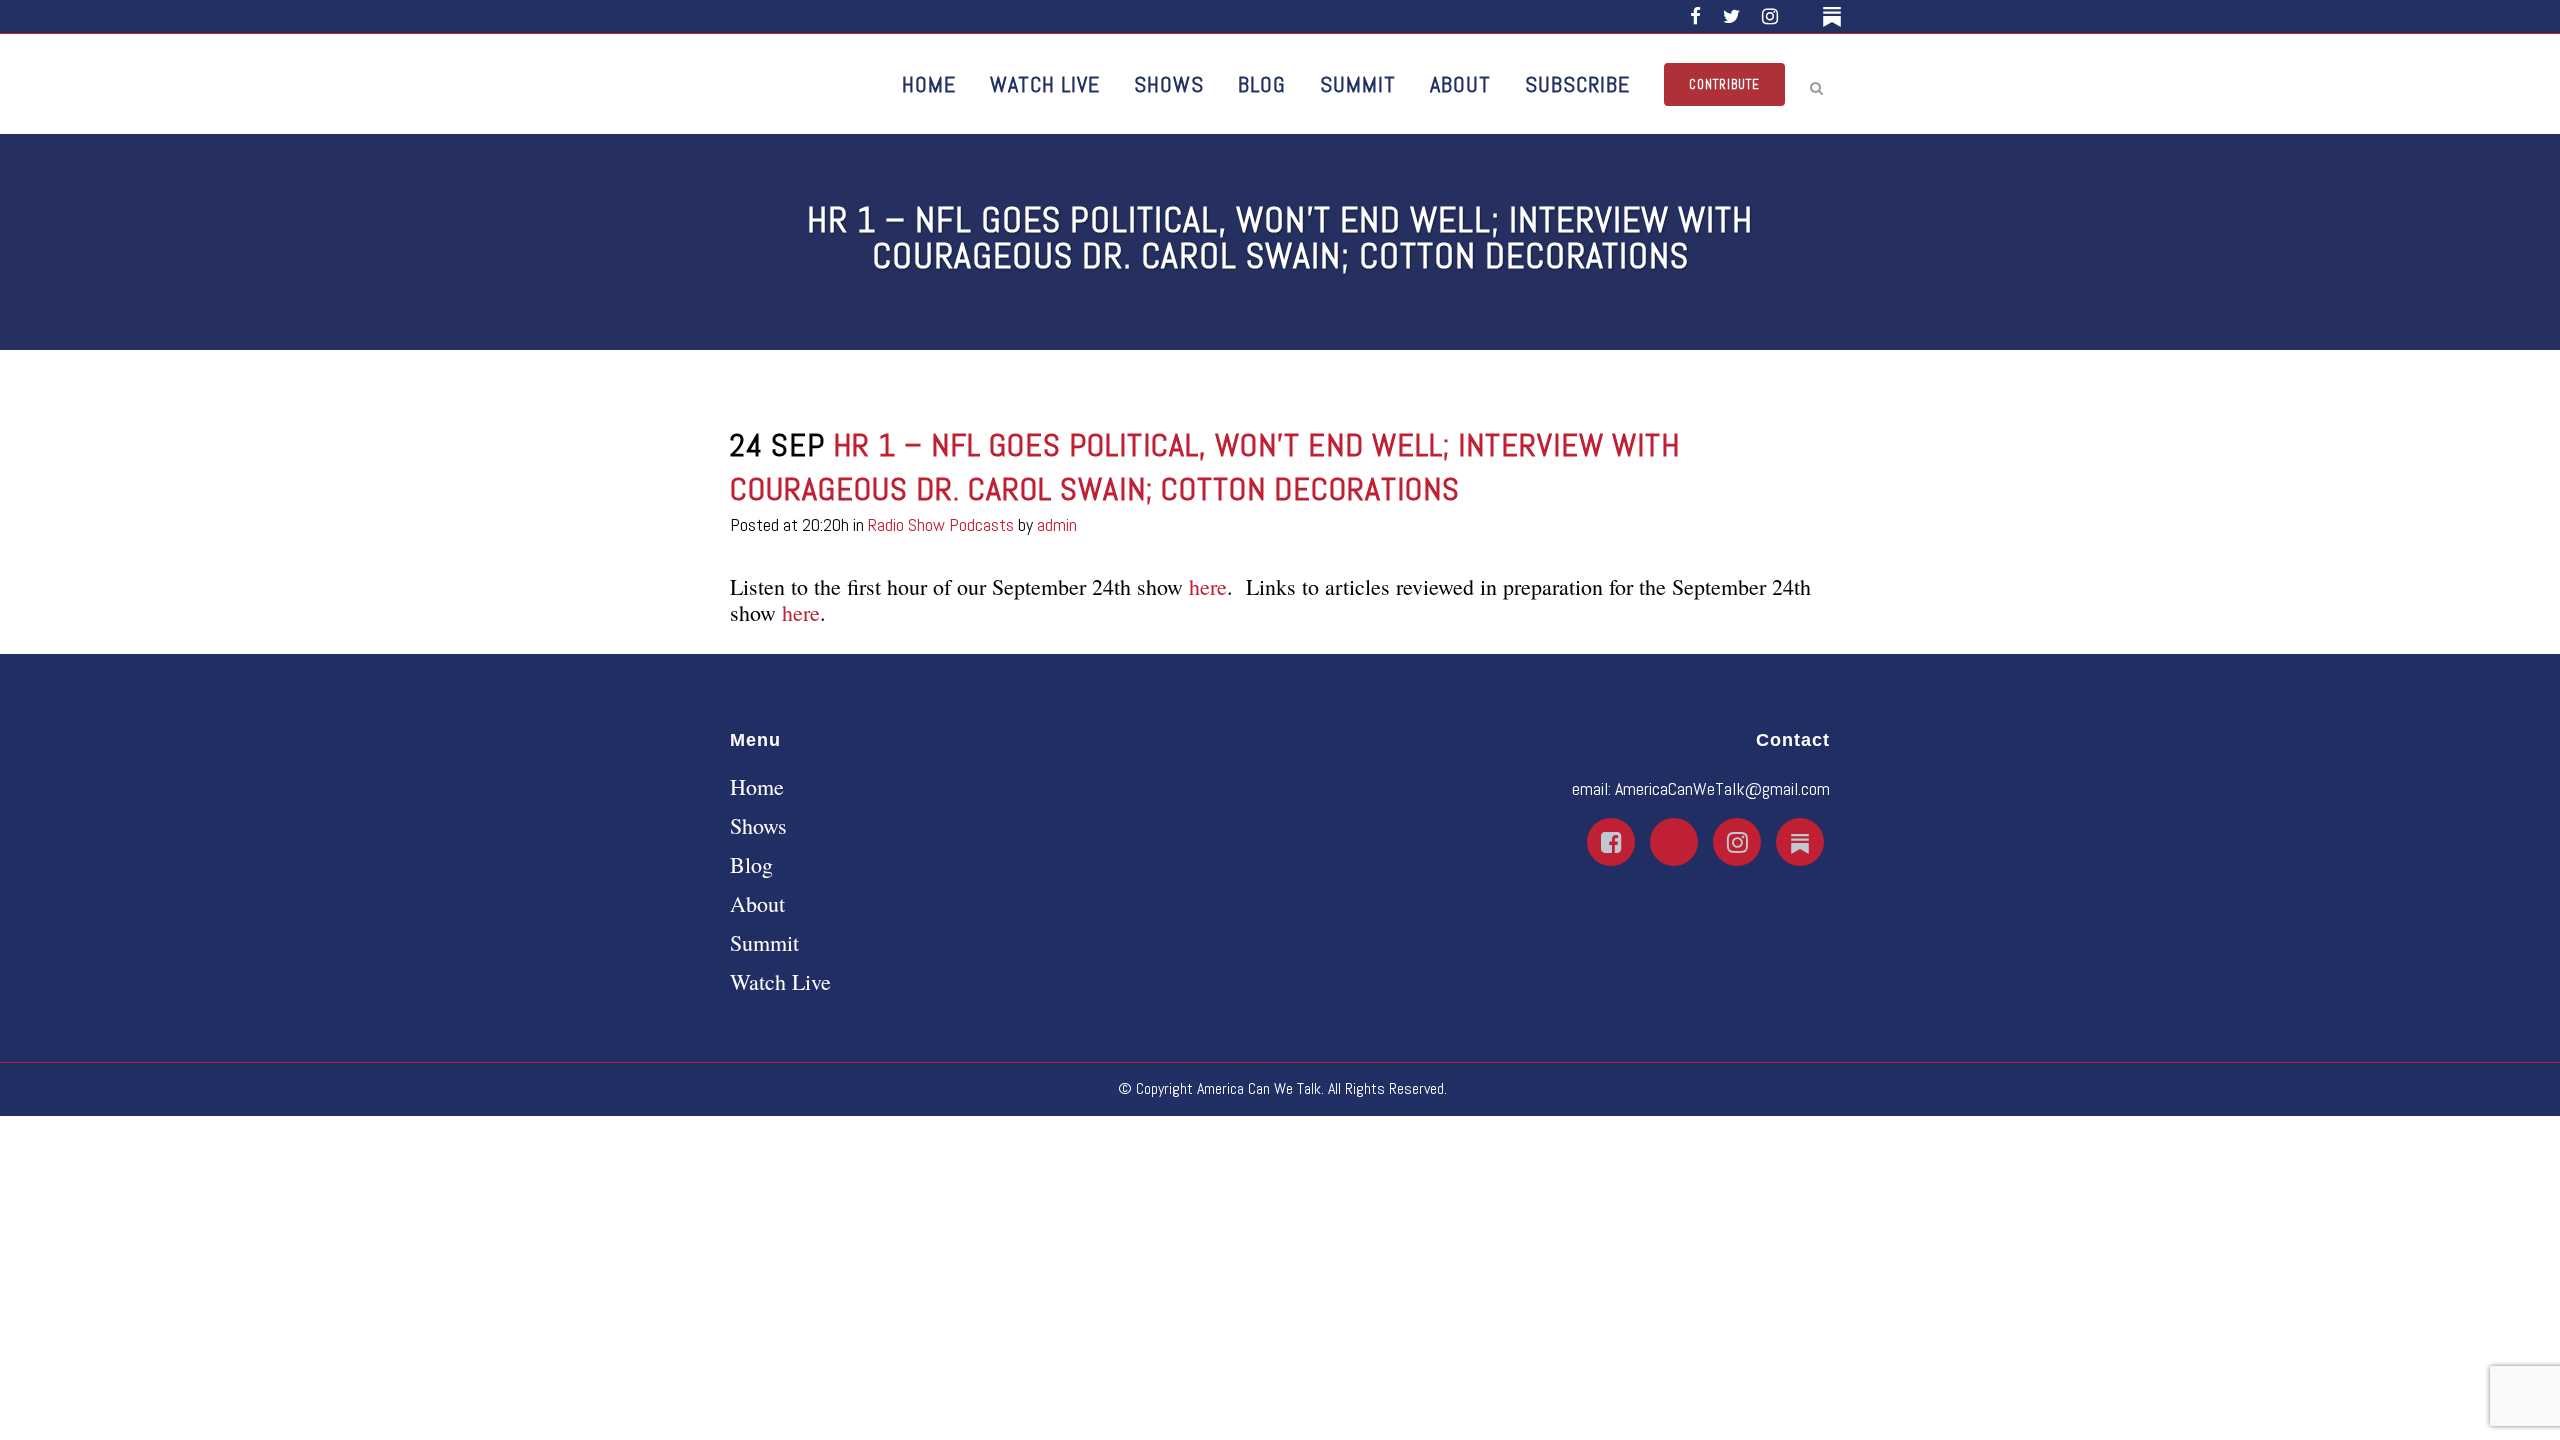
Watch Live (780, 982)
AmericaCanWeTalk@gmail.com (1722, 788)
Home (757, 787)
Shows (758, 826)
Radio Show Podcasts (941, 524)
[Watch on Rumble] (1803, 16)
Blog (751, 865)
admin (1057, 524)
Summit (764, 943)
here (1208, 586)
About (757, 904)
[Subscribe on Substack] (1835, 16)
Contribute (1724, 84)
